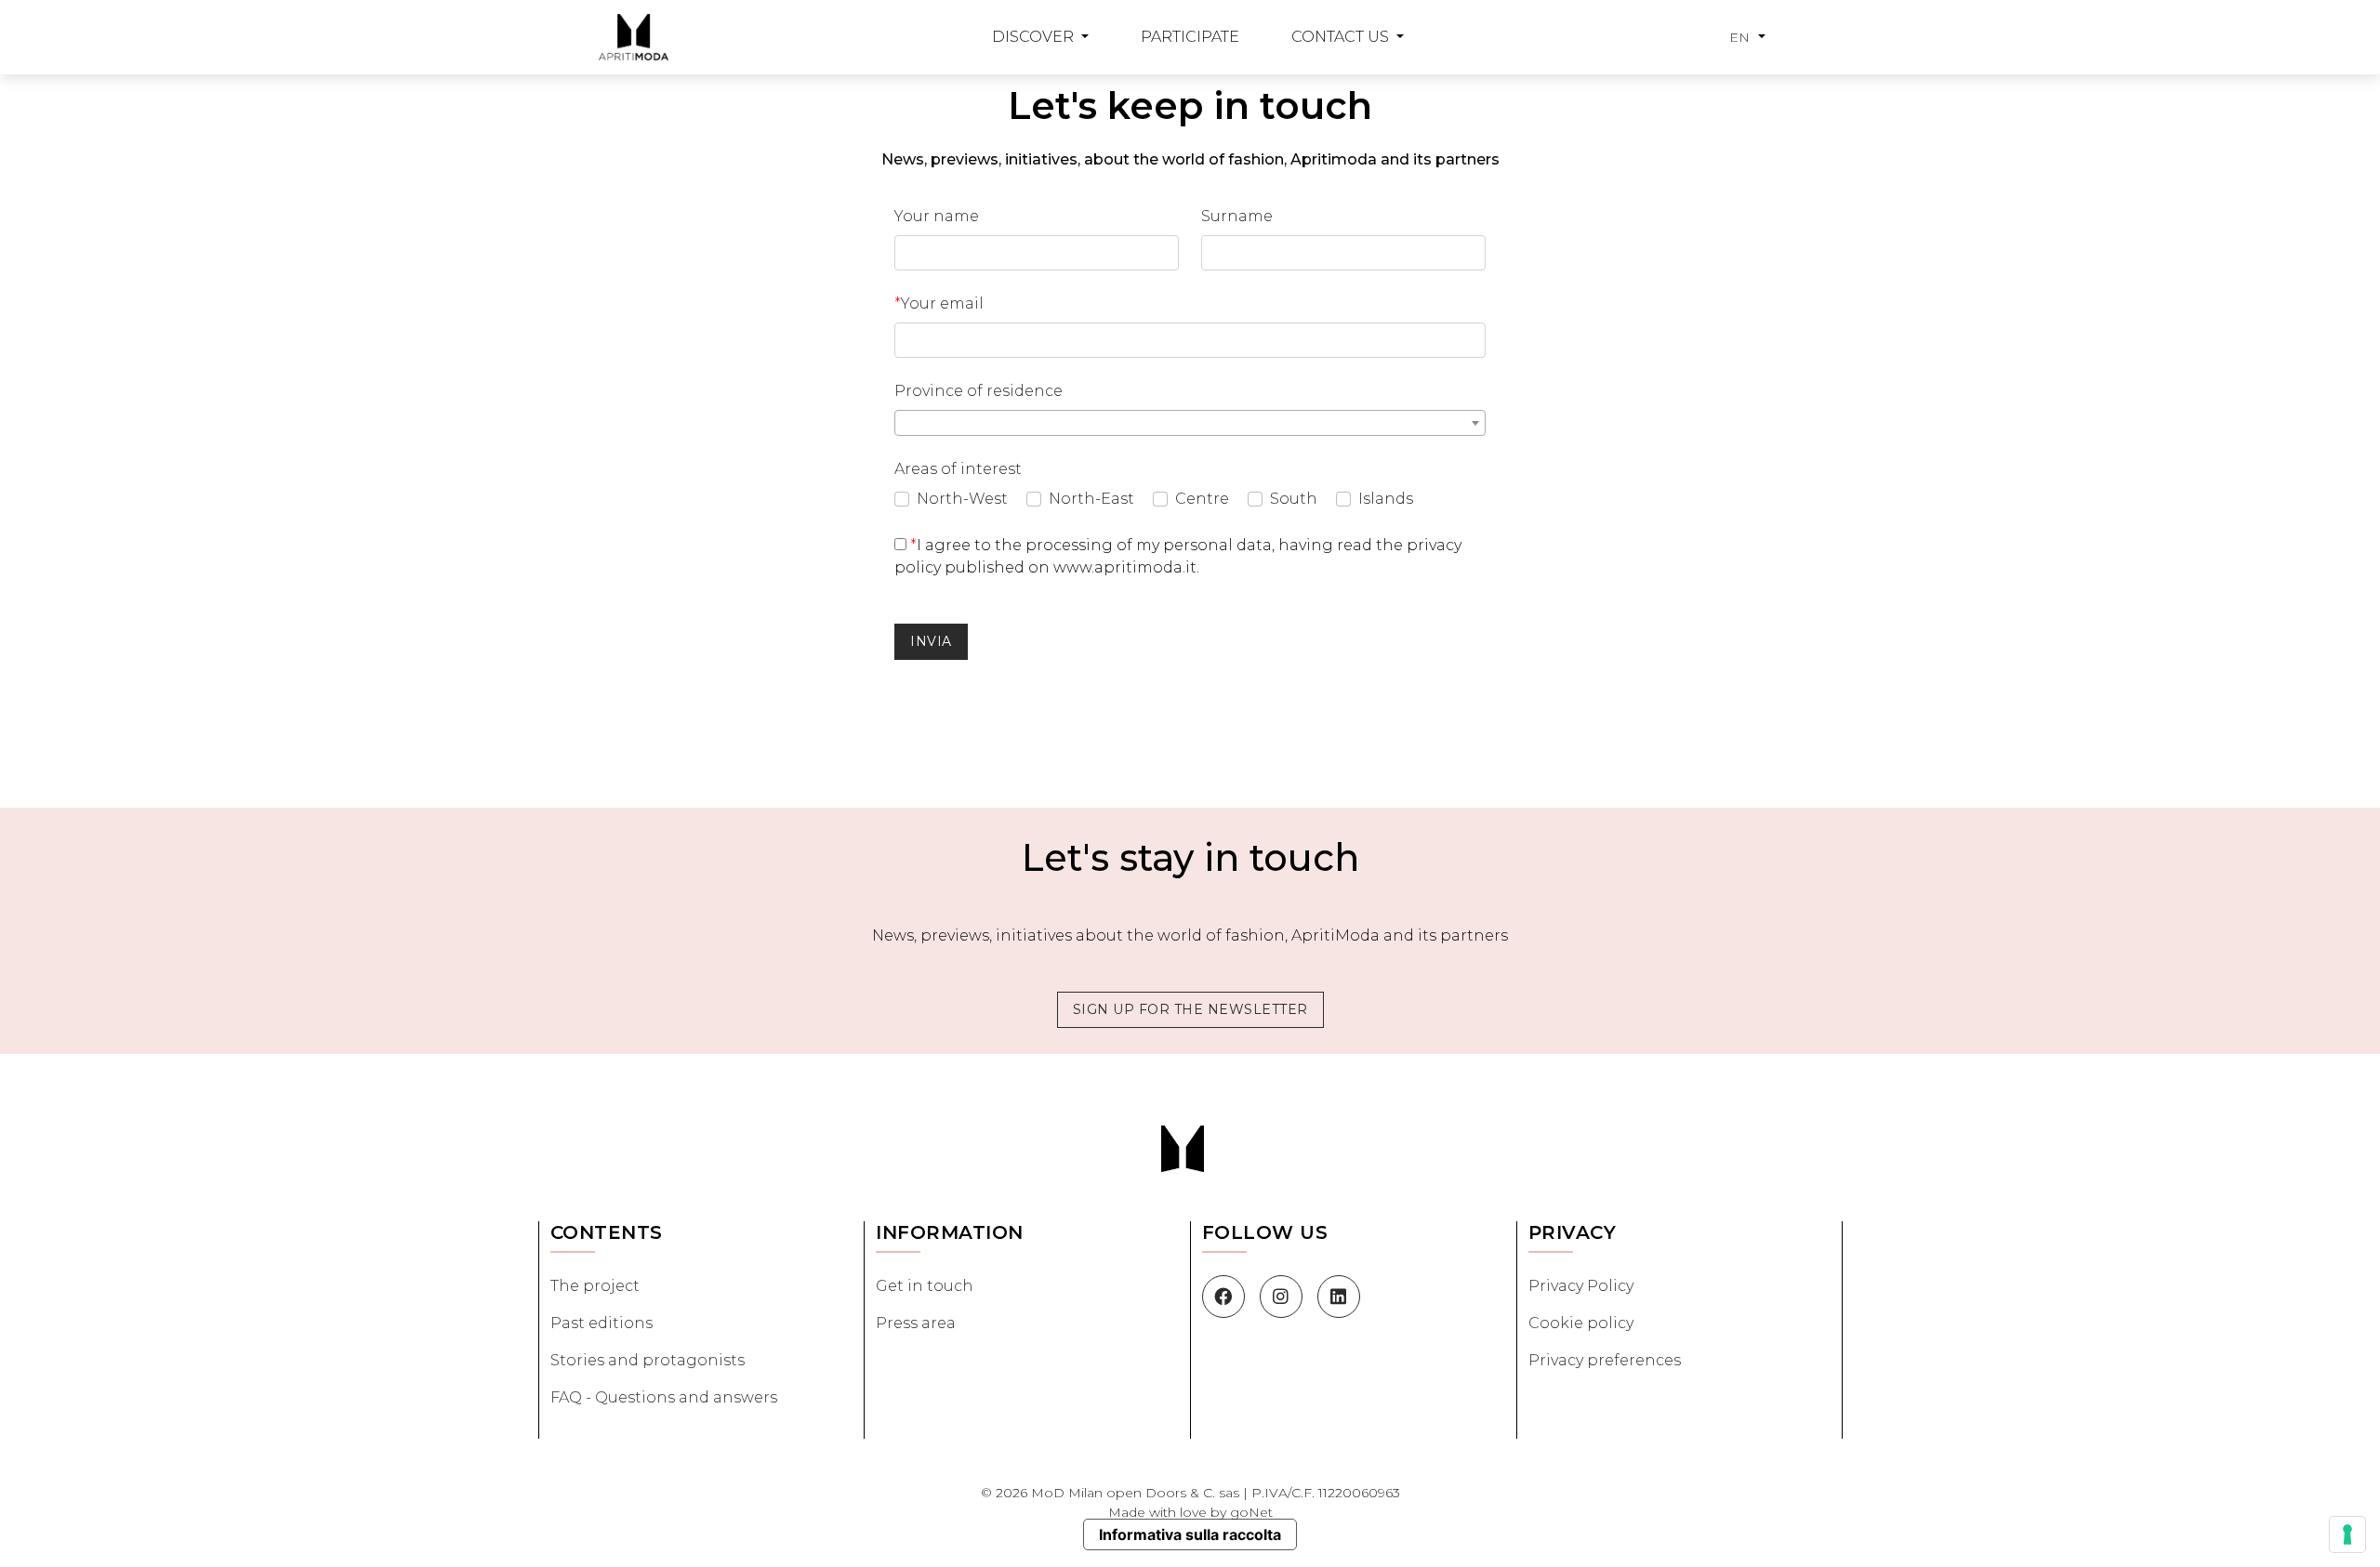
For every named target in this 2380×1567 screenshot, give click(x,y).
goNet (1251, 1512)
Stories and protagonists (648, 1360)
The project (595, 1286)
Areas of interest (958, 469)
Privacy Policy (1581, 1286)
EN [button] (1742, 37)
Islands (1386, 499)
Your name (937, 216)
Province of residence (978, 391)
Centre (1202, 499)
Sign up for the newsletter (1190, 1009)
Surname (1237, 216)
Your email (939, 303)
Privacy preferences (1605, 1360)
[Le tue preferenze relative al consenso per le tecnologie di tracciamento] (2347, 1534)
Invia (931, 641)
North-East (1091, 499)
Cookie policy (1581, 1323)
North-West (962, 499)
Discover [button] (1035, 37)
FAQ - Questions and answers (664, 1397)
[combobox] (1190, 423)
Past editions (602, 1323)
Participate (1190, 37)
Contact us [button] (1342, 37)
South (1294, 499)
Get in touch (925, 1286)
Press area (916, 1323)
